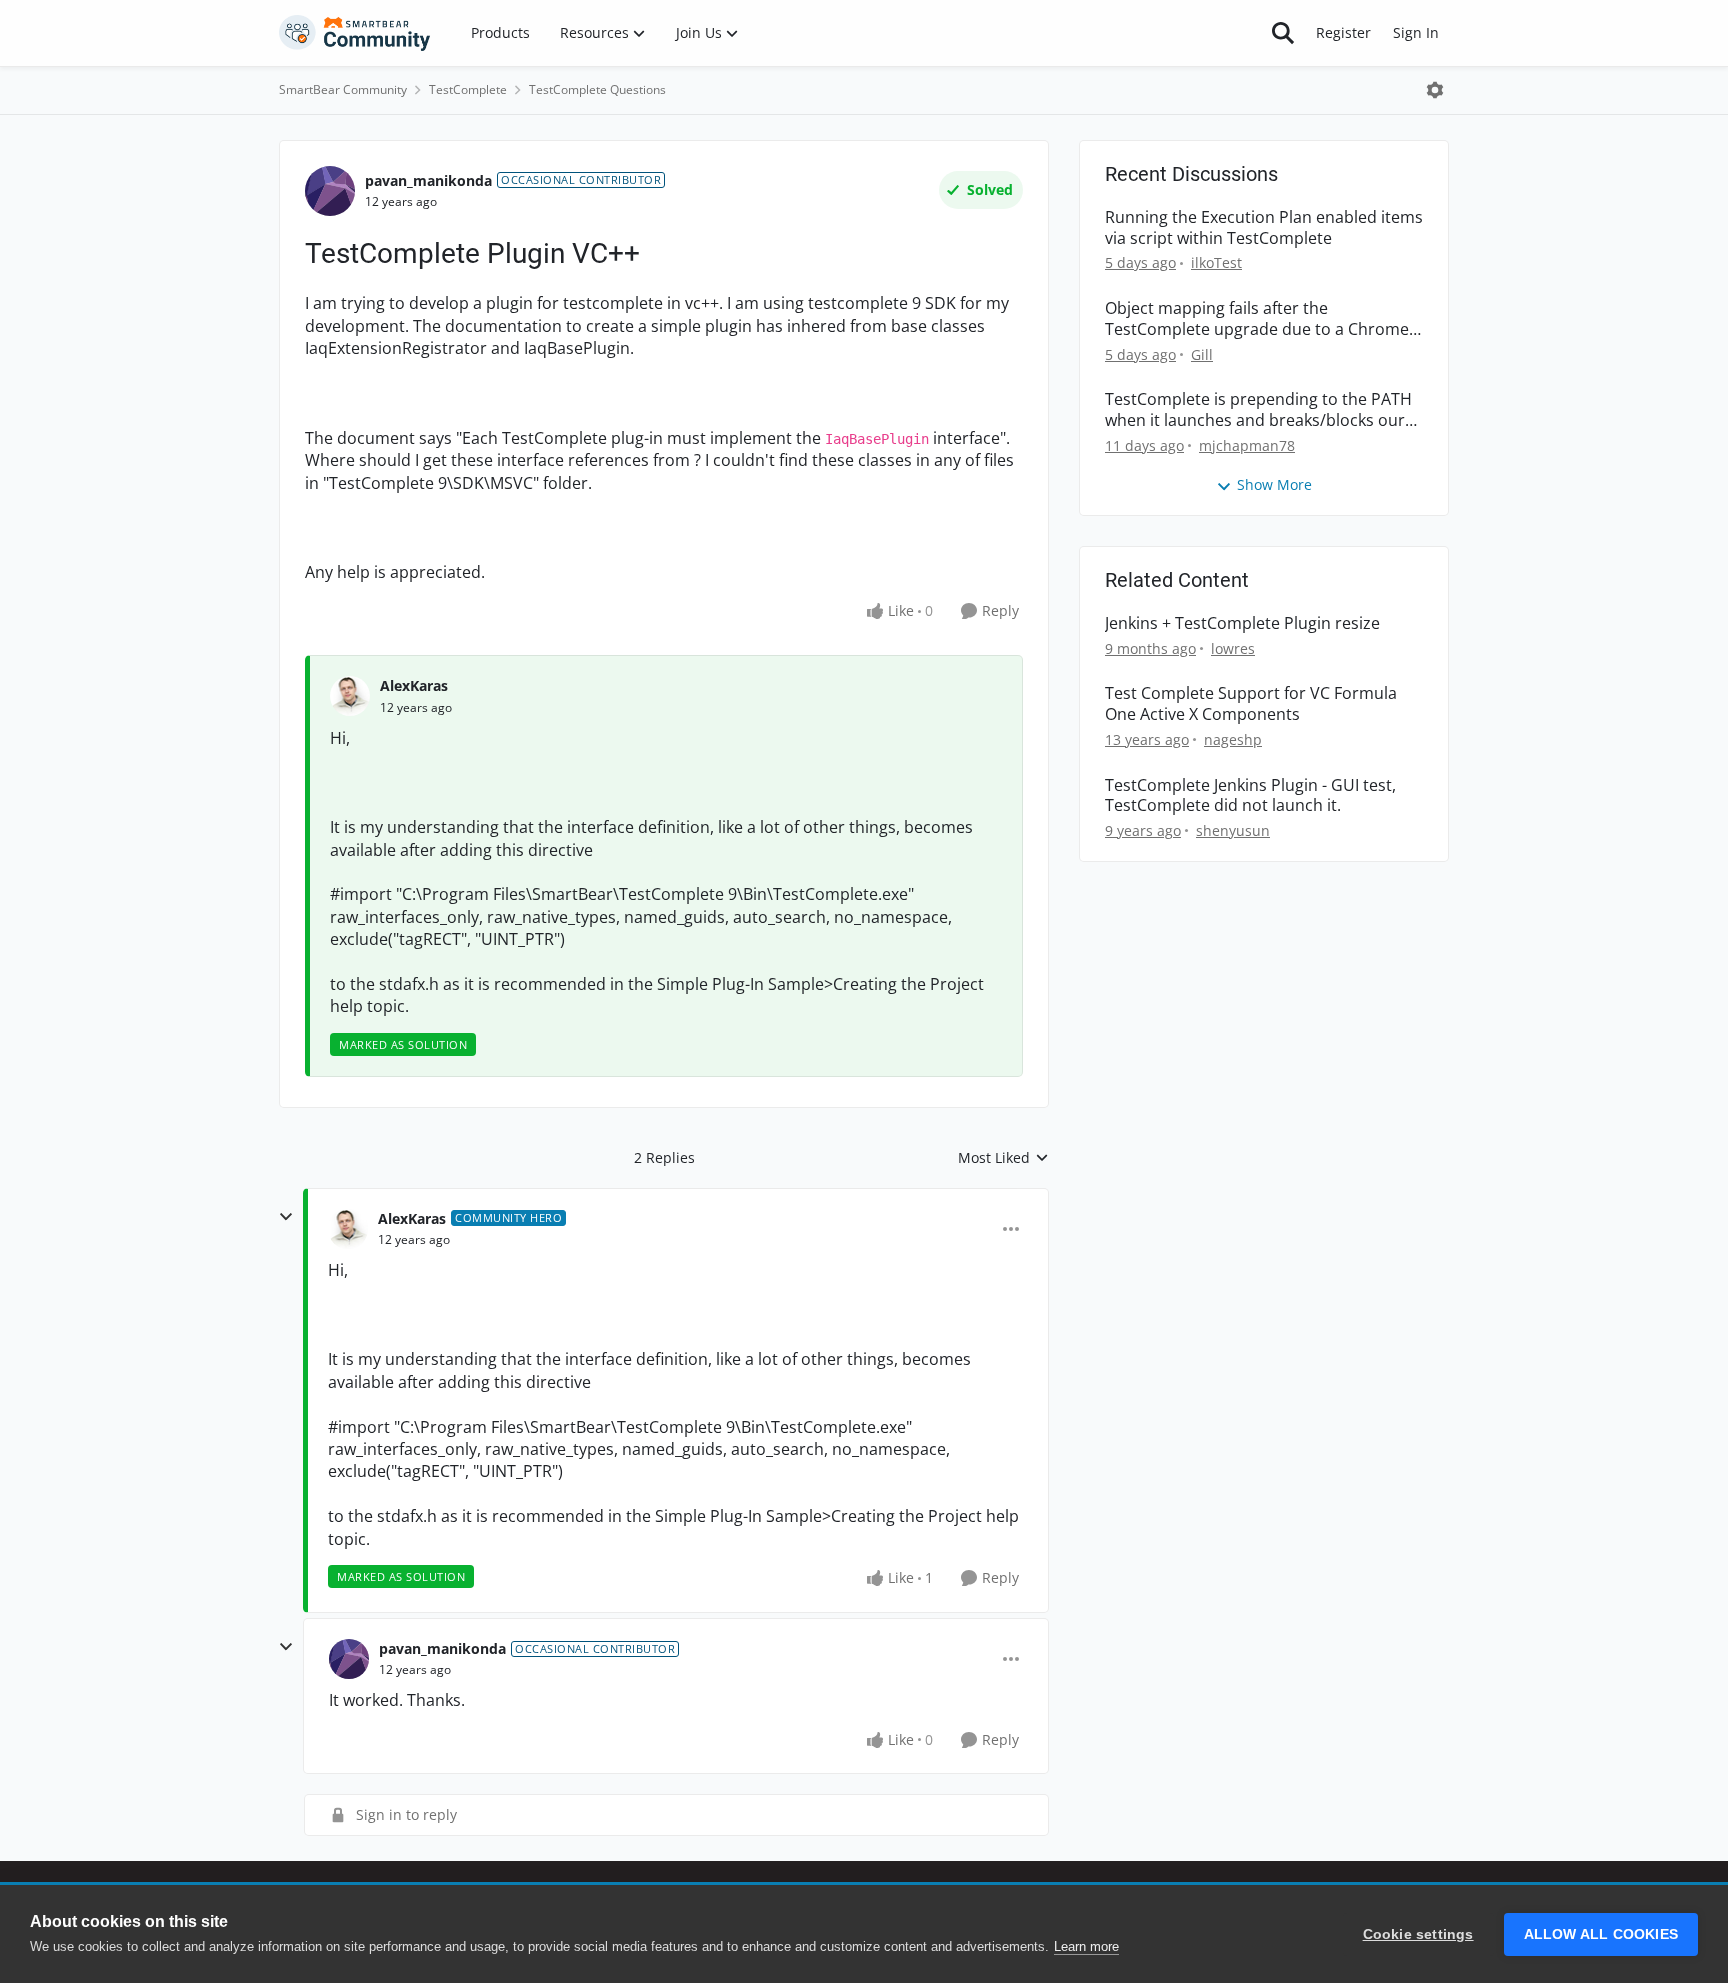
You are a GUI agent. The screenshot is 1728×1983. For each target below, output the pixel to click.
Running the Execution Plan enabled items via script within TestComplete (1264, 228)
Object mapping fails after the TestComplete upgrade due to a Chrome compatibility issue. (1257, 319)
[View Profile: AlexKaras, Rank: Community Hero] (348, 1229)
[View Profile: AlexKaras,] (350, 696)
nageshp (1233, 739)
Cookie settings (1418, 1934)
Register (1343, 32)
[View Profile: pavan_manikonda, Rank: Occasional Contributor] (330, 191)
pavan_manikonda (428, 180)
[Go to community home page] (355, 33)
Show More (1274, 484)
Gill (1202, 354)
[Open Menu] (1435, 90)
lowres (1233, 648)
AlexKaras (414, 685)
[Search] (1283, 33)
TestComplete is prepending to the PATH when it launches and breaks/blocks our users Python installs (1258, 410)
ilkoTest (1216, 262)
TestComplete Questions (597, 89)
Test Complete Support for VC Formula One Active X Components (1251, 704)
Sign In (1416, 32)
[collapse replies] (286, 1217)
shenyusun (1233, 830)
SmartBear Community (343, 89)
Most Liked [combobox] (1003, 1158)
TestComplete (468, 89)
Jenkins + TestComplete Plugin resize (1242, 623)
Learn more (1086, 1946)
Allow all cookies (1601, 1934)
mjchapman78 (1247, 445)
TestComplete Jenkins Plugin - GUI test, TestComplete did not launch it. (1250, 796)
